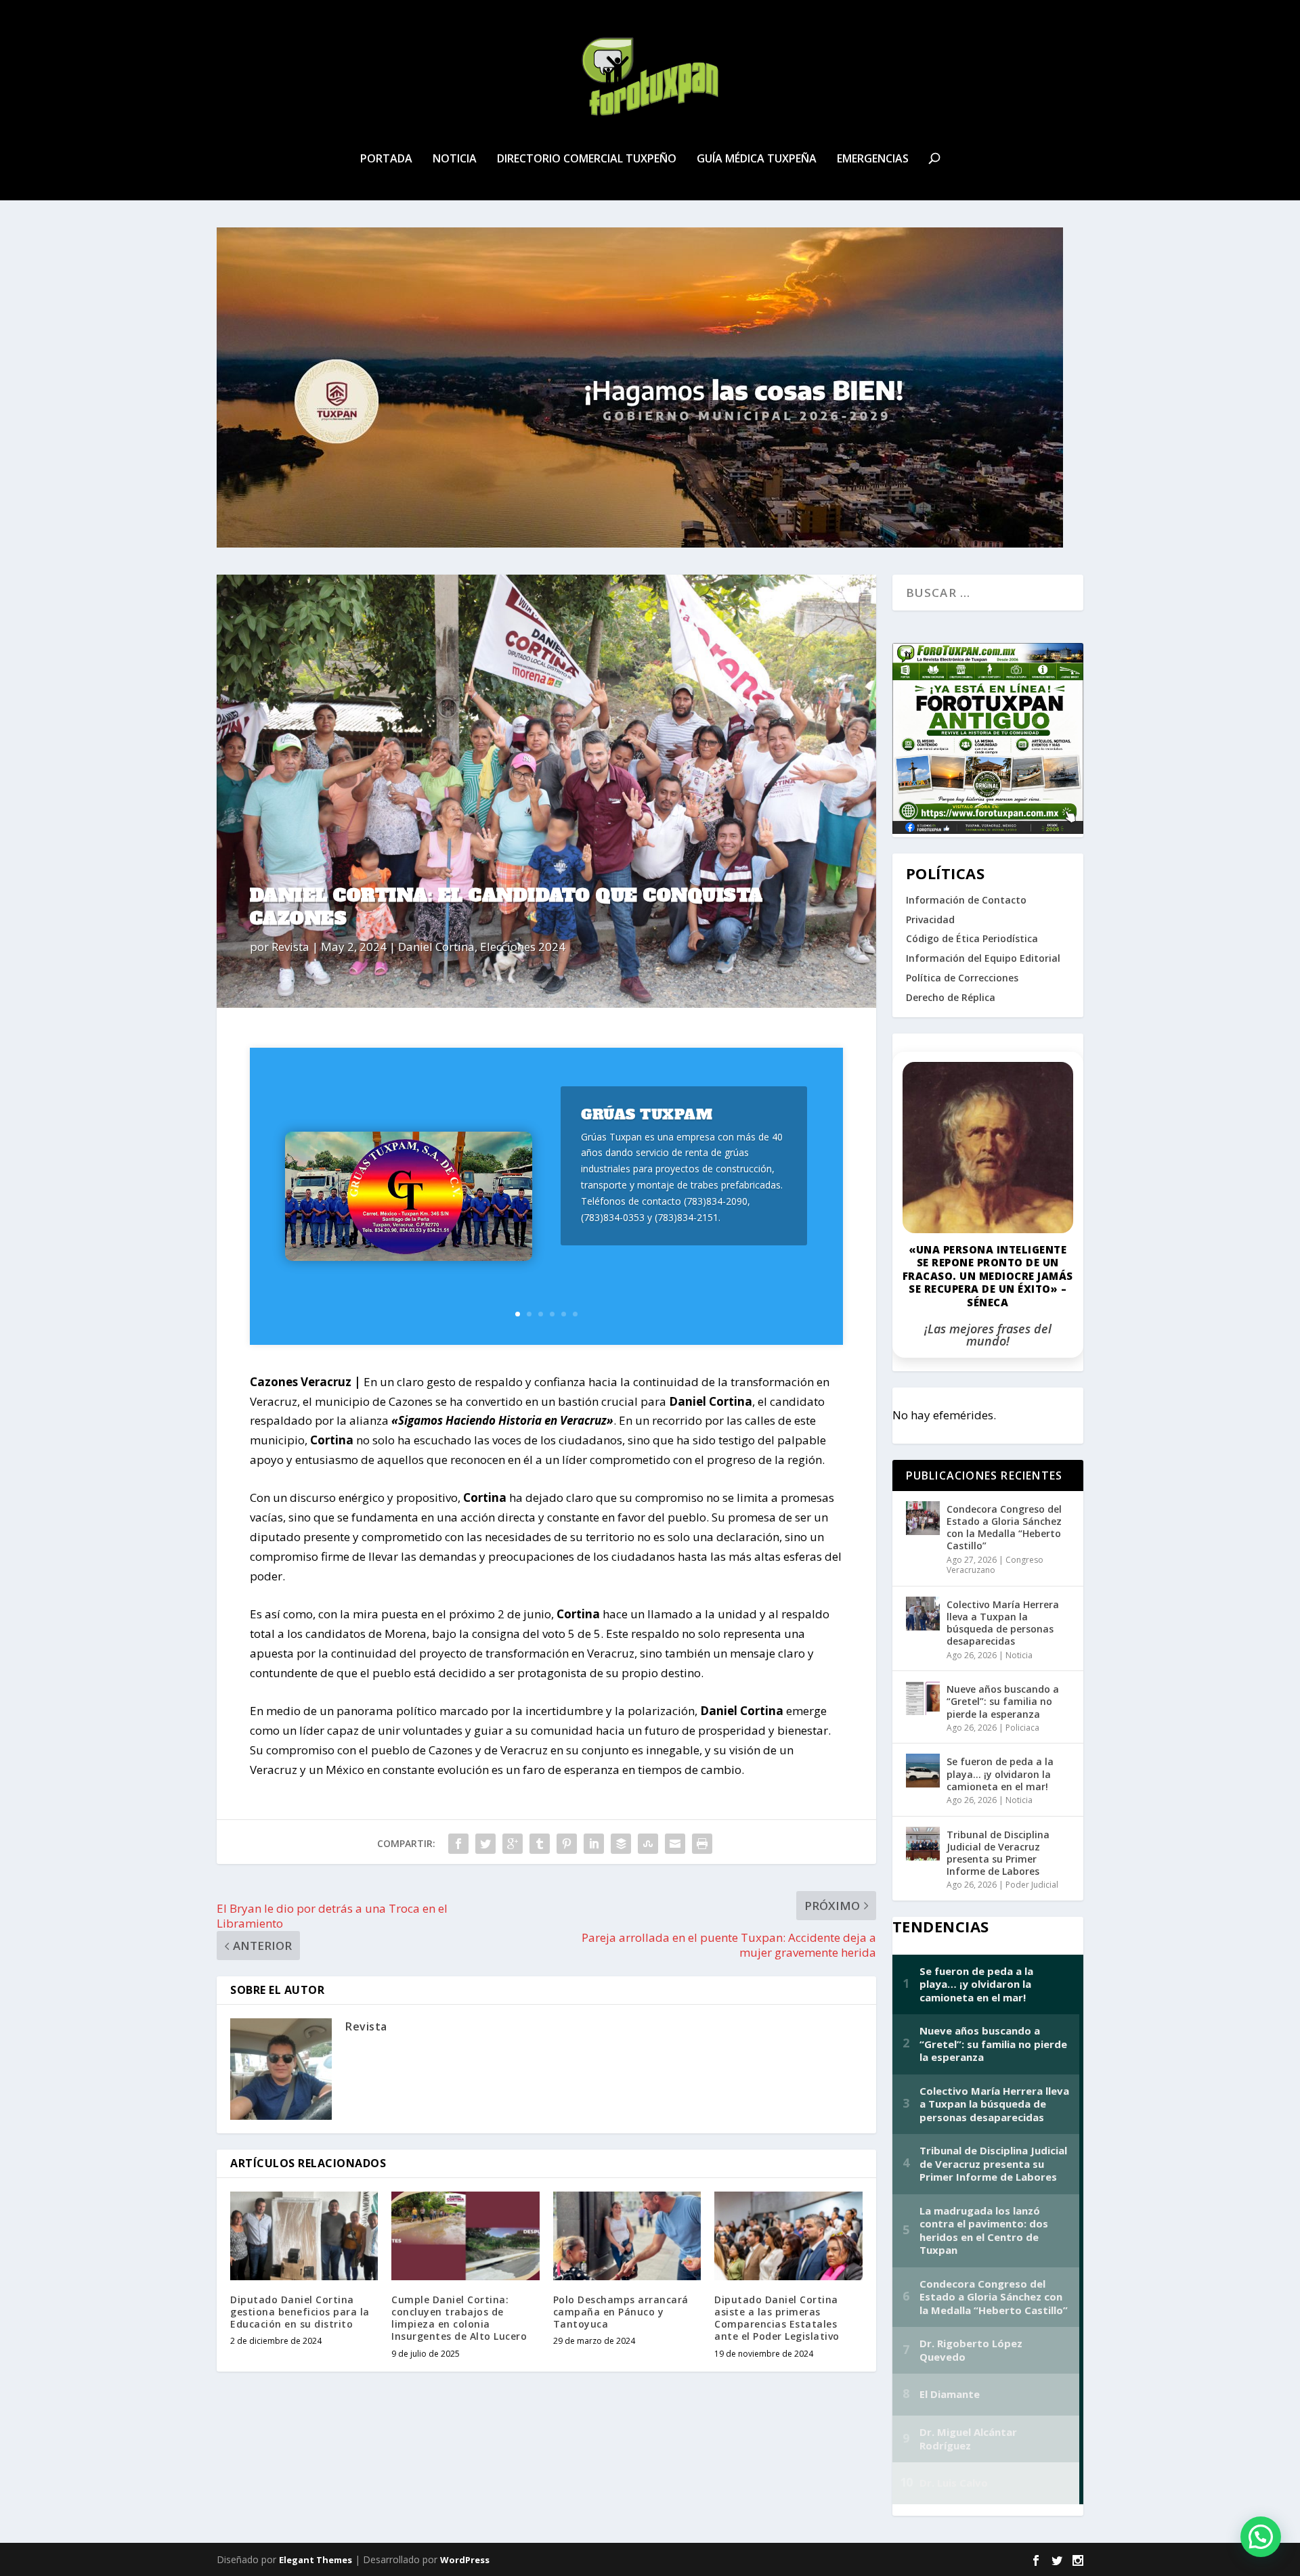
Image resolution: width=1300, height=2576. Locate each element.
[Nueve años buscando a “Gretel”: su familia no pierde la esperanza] (923, 1698)
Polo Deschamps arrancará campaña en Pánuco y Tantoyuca (621, 2312)
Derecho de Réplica (951, 997)
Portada (386, 159)
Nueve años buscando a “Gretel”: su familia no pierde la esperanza (1003, 1701)
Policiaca (1022, 1728)
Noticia (455, 159)
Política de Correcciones (962, 978)
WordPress (465, 2560)
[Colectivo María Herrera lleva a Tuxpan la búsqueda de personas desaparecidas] (923, 1614)
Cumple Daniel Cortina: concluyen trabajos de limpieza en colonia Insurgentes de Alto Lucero (459, 2318)
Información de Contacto (966, 900)
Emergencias (873, 159)
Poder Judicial (1032, 1885)
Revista (290, 947)
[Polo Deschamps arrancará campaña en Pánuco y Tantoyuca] (627, 2236)
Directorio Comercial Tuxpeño (587, 159)
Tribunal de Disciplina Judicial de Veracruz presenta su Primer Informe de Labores (998, 1853)
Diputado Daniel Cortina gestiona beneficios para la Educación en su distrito (300, 2312)
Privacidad (930, 919)
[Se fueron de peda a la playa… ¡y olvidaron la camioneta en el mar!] (923, 1771)
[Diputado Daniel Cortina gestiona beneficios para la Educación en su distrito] (304, 2236)
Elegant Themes (316, 2560)
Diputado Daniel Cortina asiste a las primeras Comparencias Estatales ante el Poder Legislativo (777, 2318)
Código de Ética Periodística (972, 938)
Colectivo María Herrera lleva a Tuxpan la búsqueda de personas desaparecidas (1003, 1623)
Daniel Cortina (436, 947)
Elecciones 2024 (523, 947)
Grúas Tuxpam (647, 1114)
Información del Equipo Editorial (983, 958)
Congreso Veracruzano (995, 1565)
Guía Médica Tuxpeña (757, 159)
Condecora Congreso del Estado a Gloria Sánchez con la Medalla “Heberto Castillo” (1004, 1528)
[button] (1261, 2537)
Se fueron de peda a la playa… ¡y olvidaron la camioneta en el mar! (1000, 1774)
